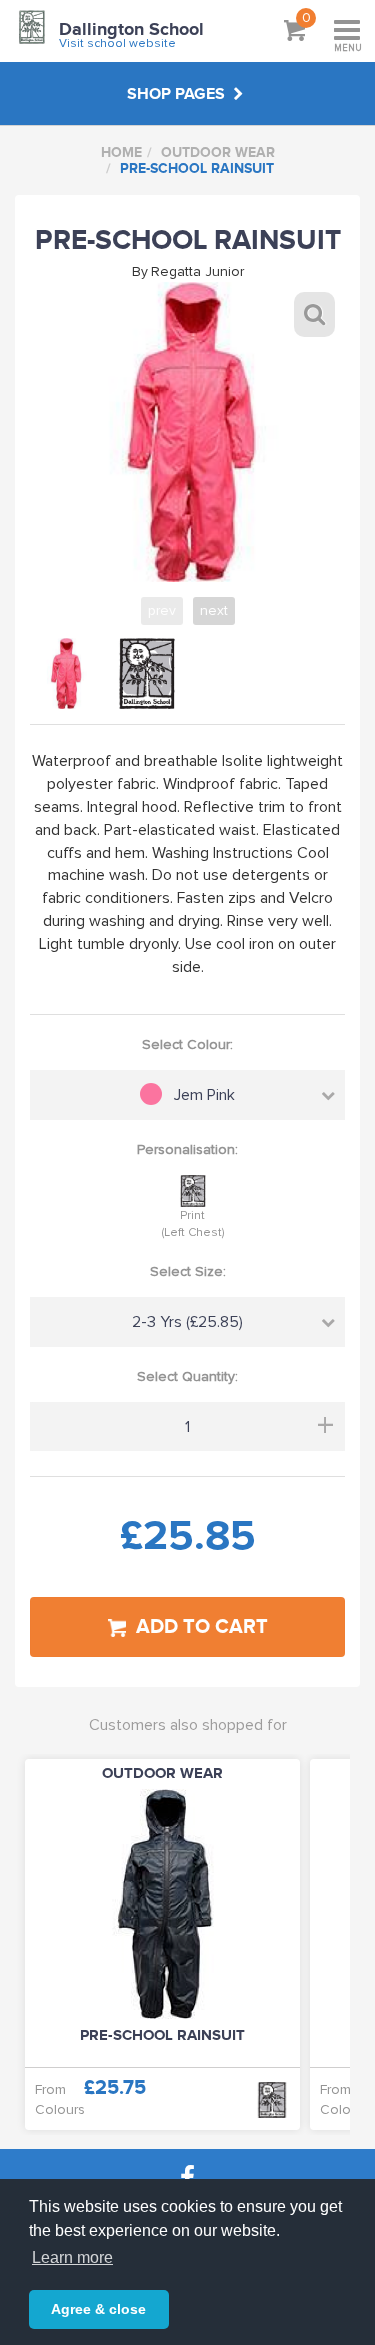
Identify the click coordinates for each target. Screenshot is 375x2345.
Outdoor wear (218, 152)
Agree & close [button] (98, 2309)
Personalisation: (187, 1149)
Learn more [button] (72, 2257)
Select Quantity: (187, 1376)
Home (121, 152)
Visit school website (117, 43)
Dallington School (131, 30)
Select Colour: (187, 1044)
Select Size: (188, 1271)
